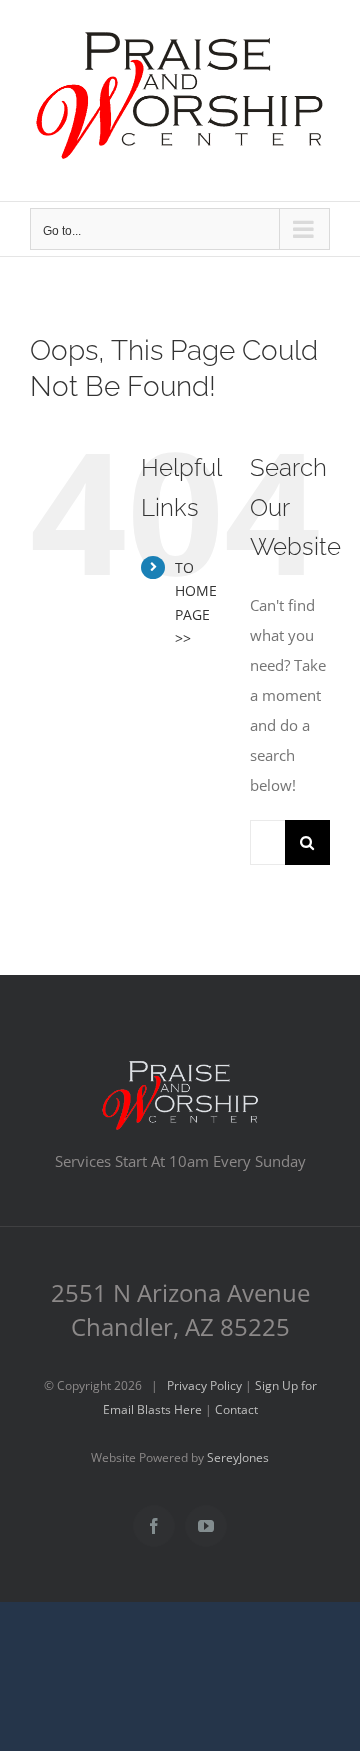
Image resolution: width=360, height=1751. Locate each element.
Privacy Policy (204, 1385)
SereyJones (238, 1457)
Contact (236, 1409)
